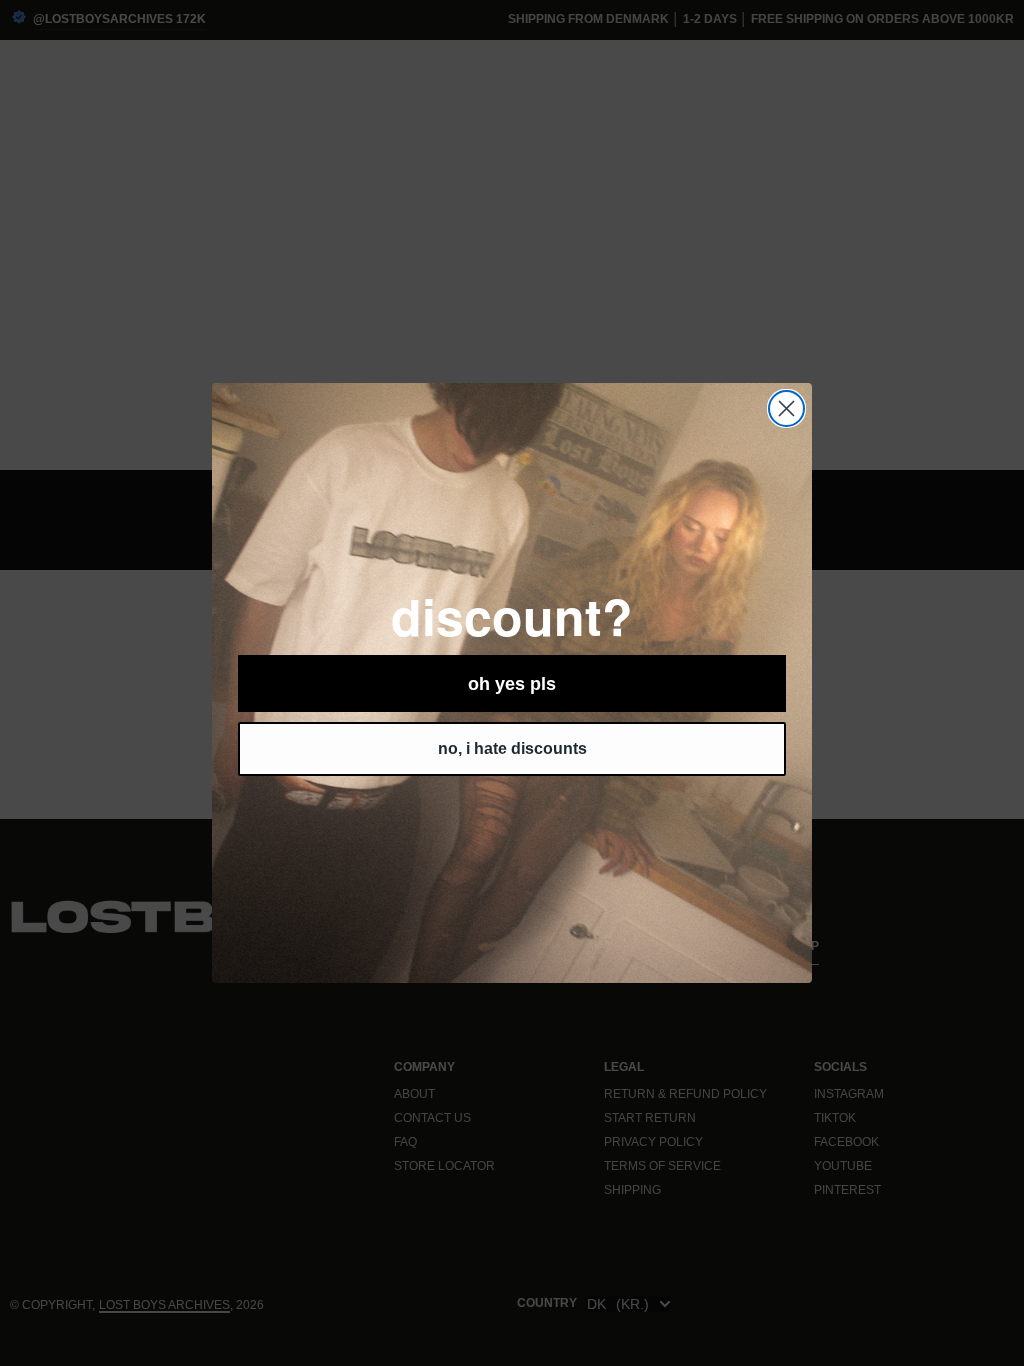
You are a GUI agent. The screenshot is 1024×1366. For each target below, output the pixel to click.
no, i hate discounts (512, 748)
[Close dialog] (786, 408)
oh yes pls (512, 684)
